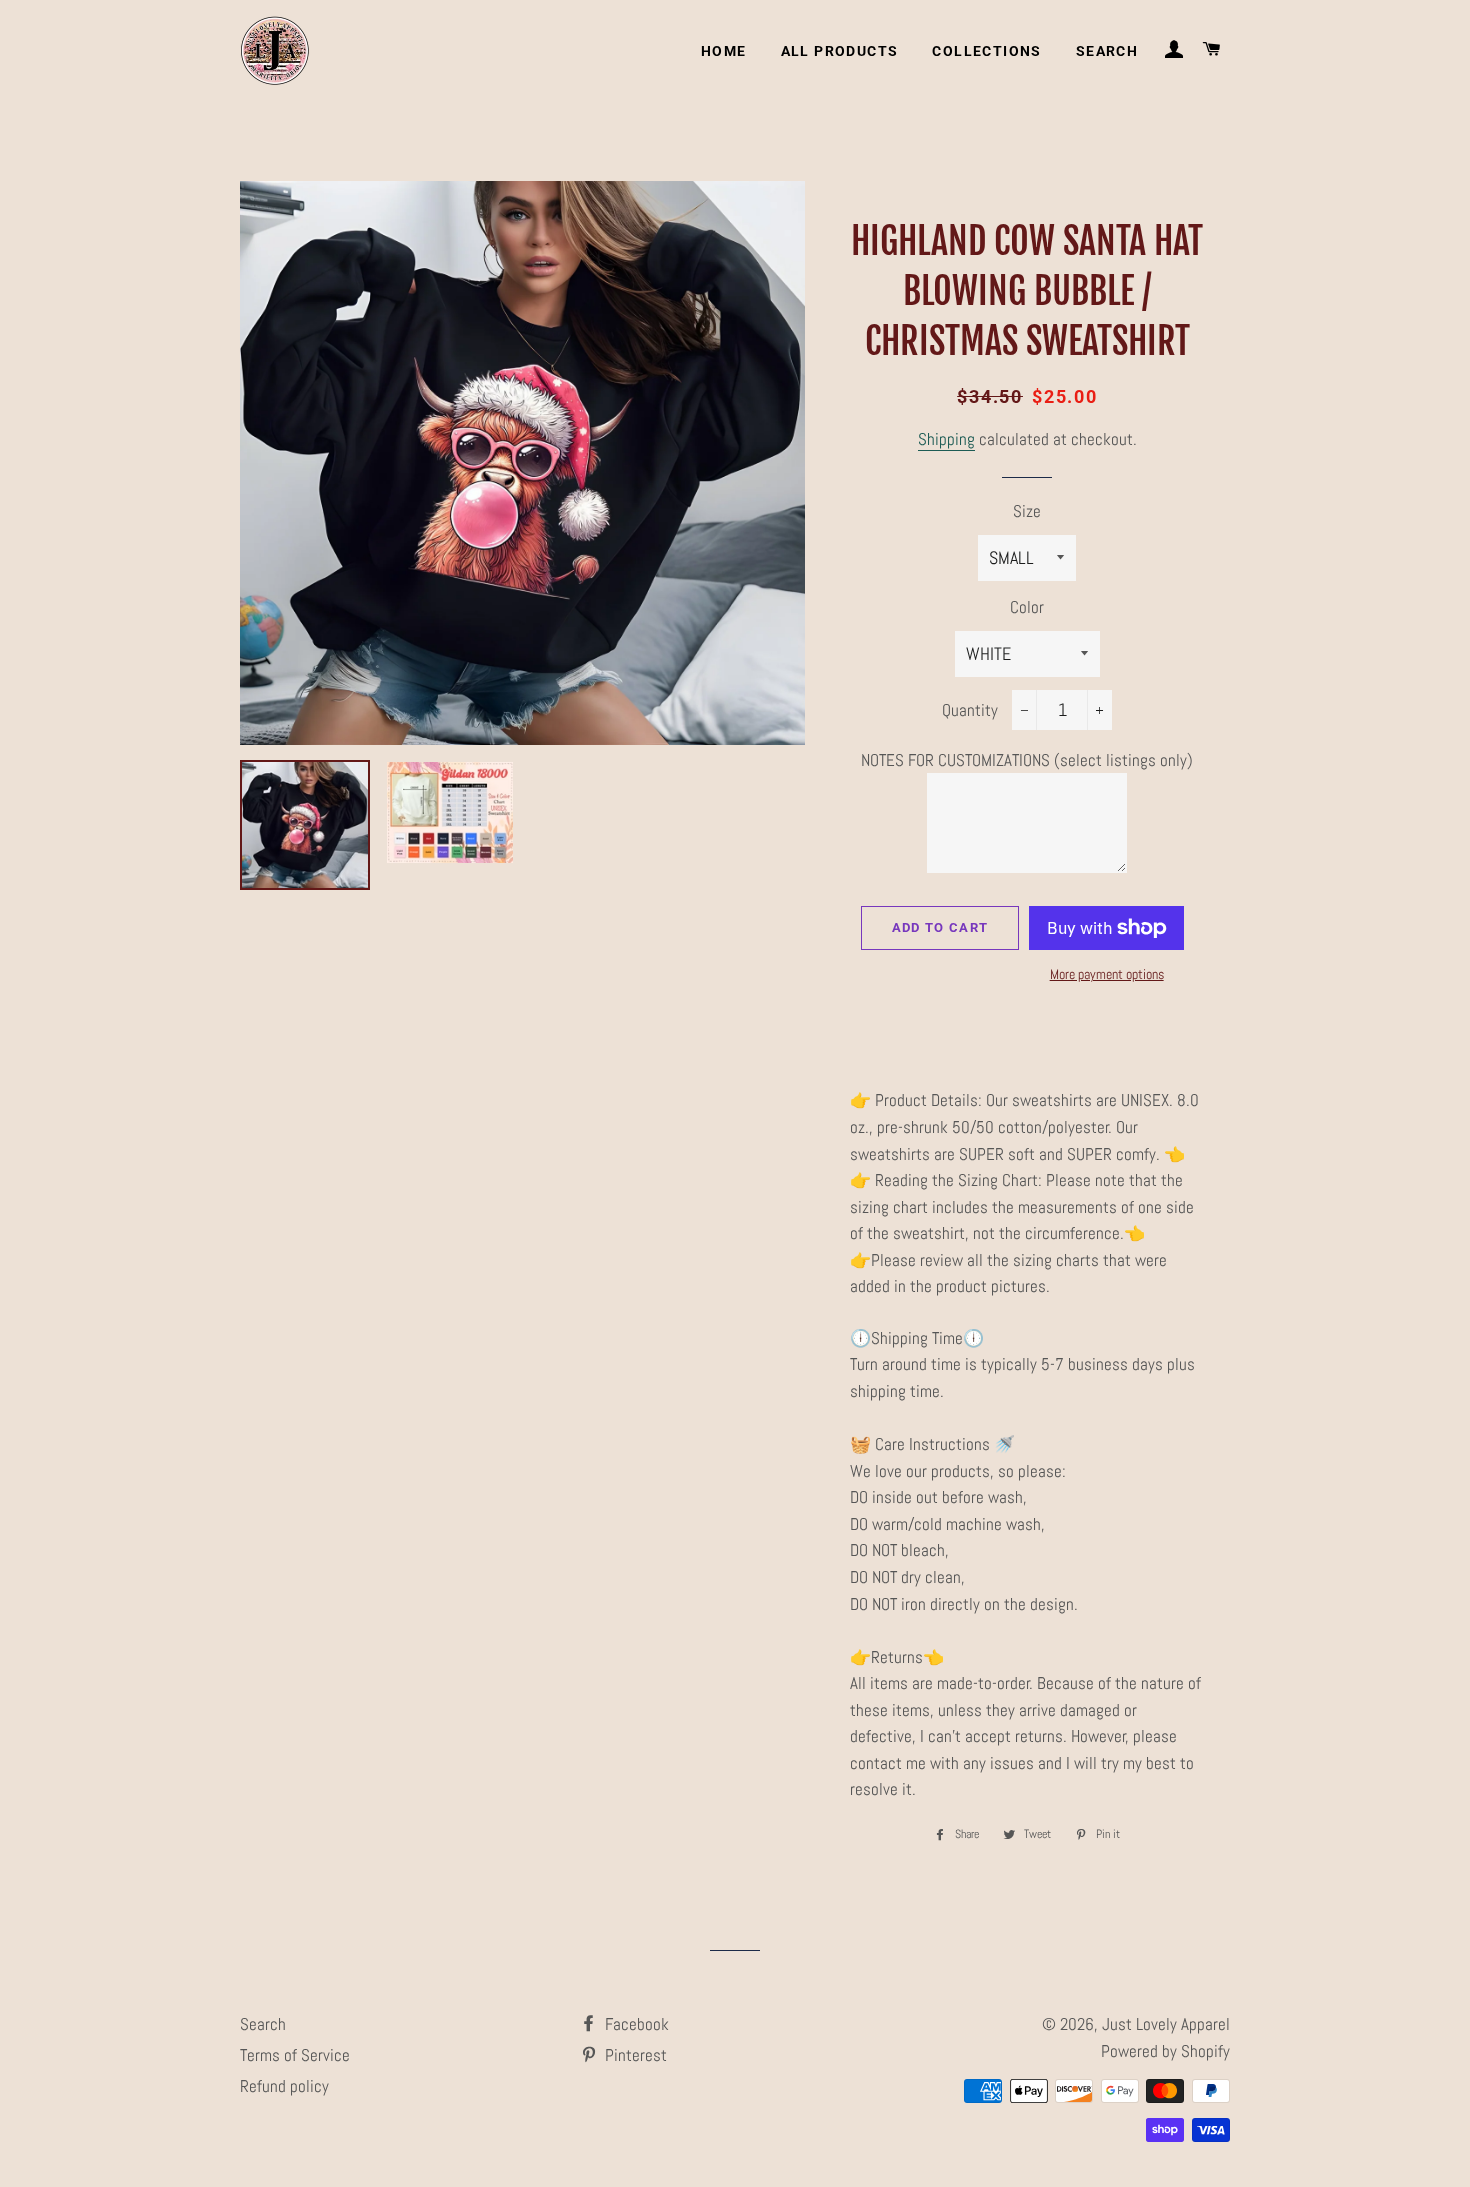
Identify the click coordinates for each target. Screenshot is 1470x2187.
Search (1107, 51)
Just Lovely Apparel (1166, 2024)
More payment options (1107, 974)
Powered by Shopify (1165, 2051)
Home (724, 51)
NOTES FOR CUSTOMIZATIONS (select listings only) (1027, 760)
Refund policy (284, 2086)
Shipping (946, 439)
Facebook (635, 2024)
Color (1027, 607)
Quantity (970, 710)
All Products (840, 51)
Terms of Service (295, 2055)
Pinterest (634, 2055)
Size (1027, 511)
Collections (986, 51)
